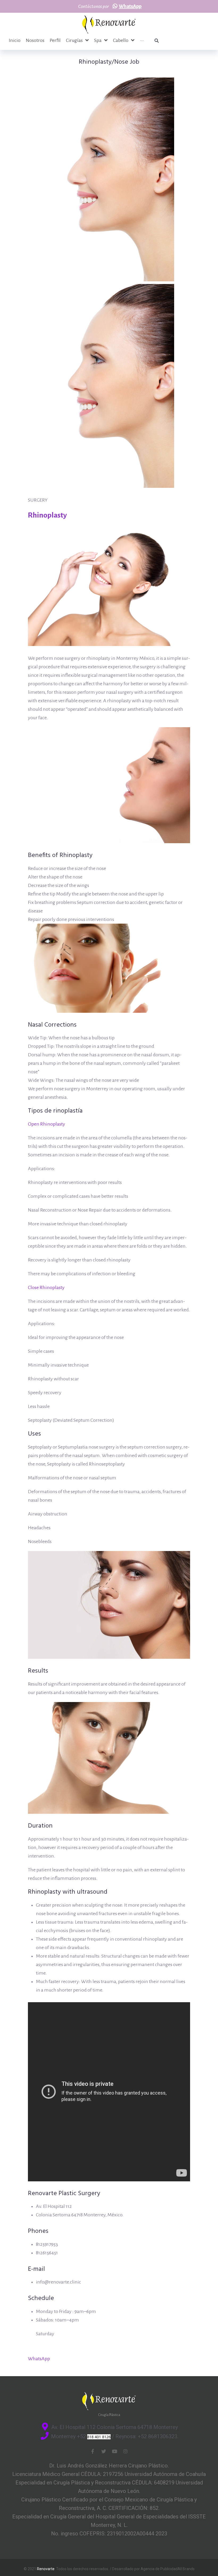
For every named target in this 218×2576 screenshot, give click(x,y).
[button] (127, 6)
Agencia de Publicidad (159, 2569)
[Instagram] (125, 2451)
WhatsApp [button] (39, 2359)
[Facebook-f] (93, 2451)
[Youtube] (115, 2451)
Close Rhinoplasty (46, 1287)
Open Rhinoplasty (47, 1124)
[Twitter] (104, 2451)
